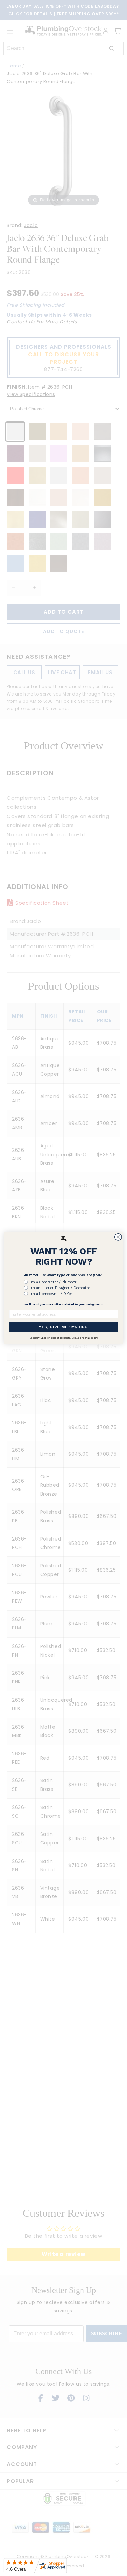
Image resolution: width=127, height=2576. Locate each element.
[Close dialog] (118, 1237)
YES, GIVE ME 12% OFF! (63, 1327)
